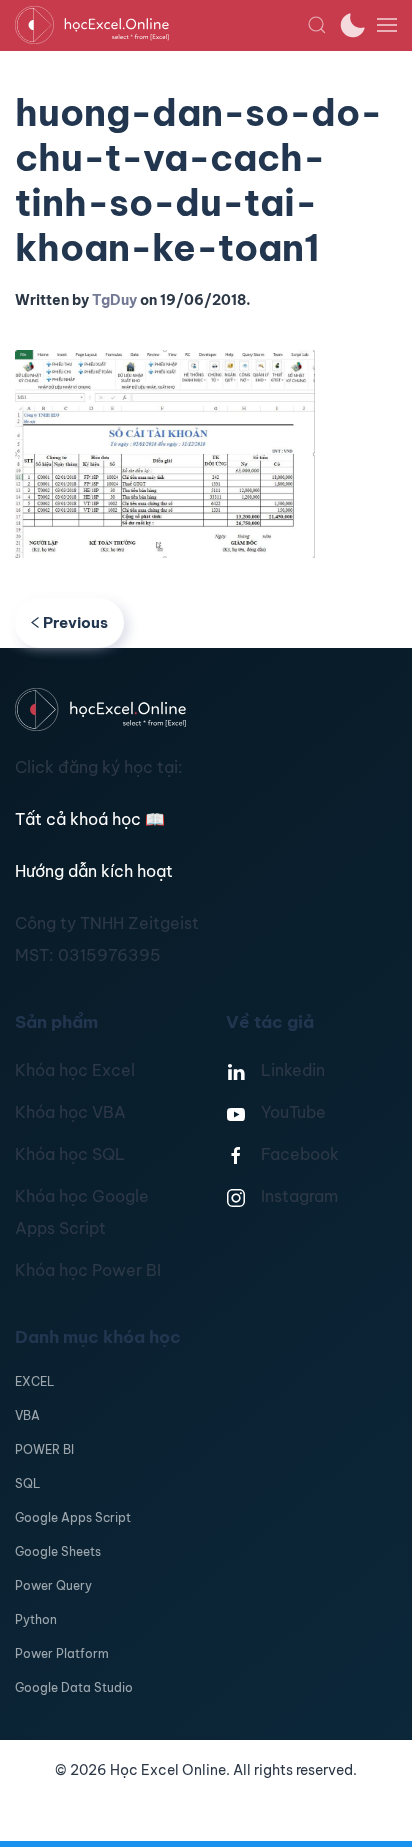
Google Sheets (58, 1551)
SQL (27, 1483)
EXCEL (34, 1381)
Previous (75, 622)
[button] (317, 25)
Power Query (53, 1585)
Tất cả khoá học (90, 819)
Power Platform (62, 1653)
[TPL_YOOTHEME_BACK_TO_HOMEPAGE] (161, 25)
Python (36, 1619)
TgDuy (114, 300)
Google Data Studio (74, 1687)
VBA (27, 1415)
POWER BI (44, 1449)
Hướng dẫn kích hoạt (94, 871)
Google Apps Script (73, 1517)
